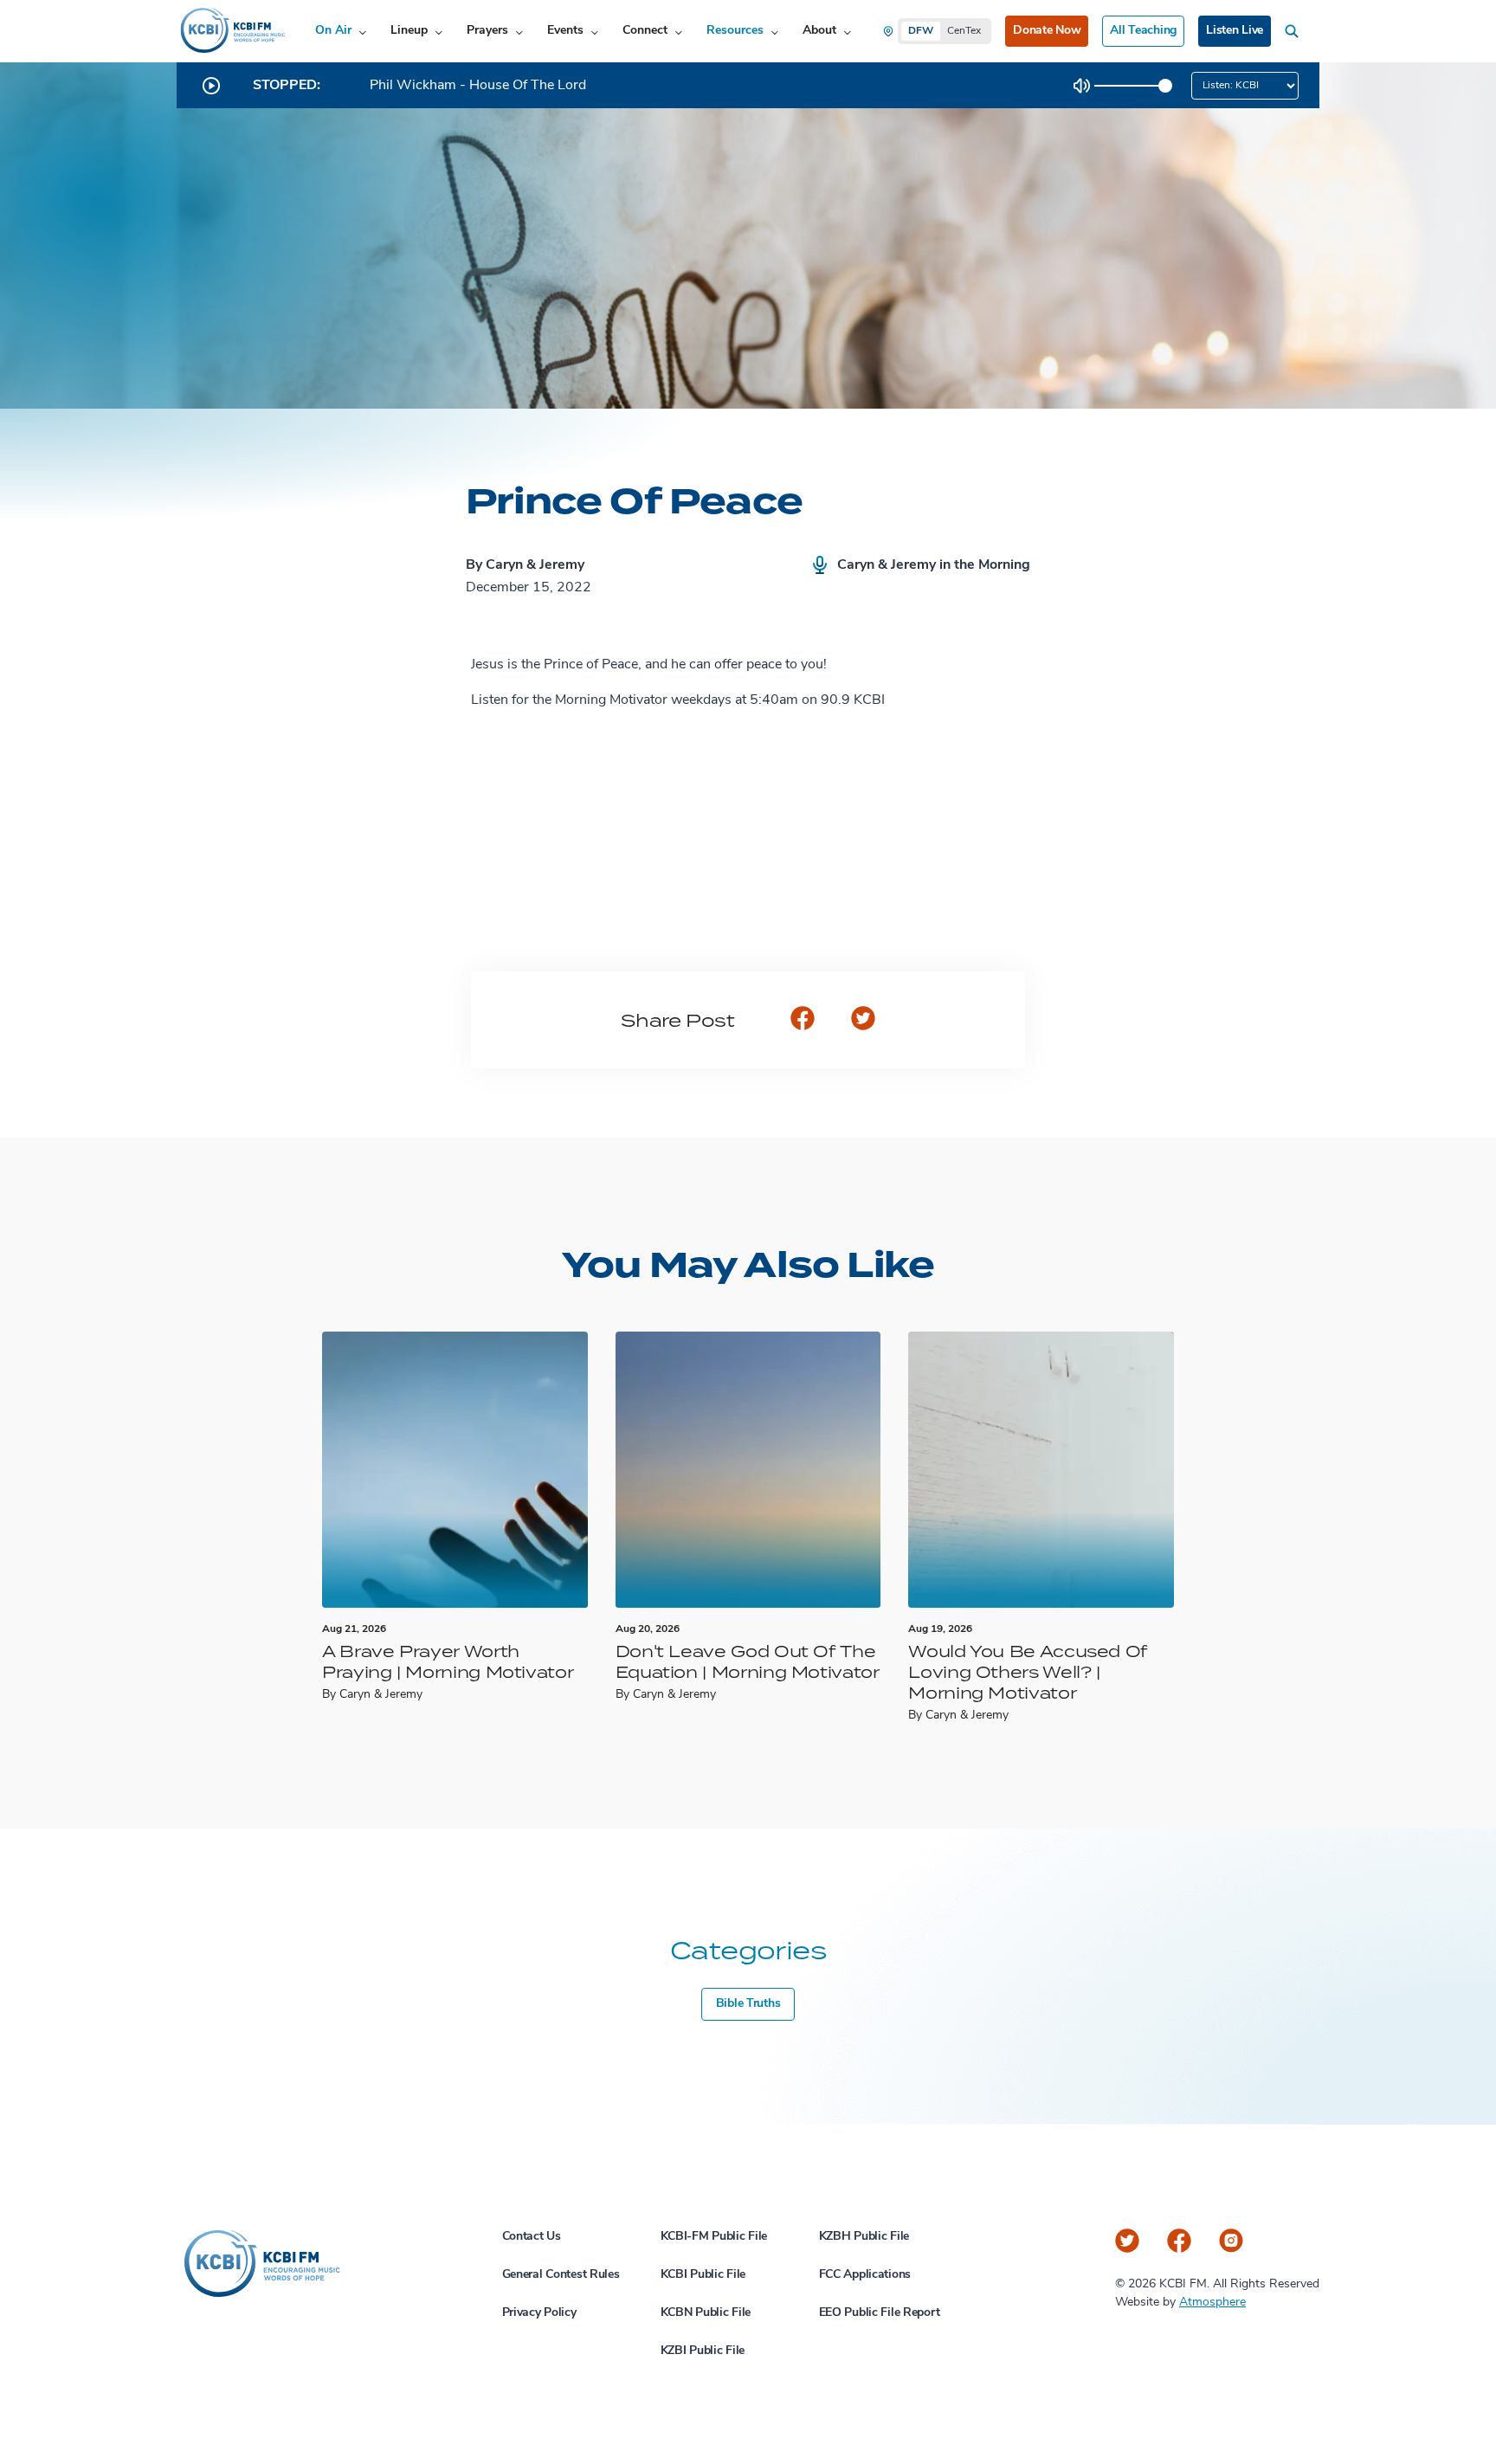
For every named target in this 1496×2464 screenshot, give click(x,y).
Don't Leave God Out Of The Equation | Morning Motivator (748, 1661)
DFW (921, 31)
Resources (735, 31)
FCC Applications (865, 2275)
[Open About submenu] (847, 32)
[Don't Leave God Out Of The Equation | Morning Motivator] (748, 1470)
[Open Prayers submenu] (519, 32)
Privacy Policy (539, 2313)
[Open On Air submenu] (362, 32)
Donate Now (1047, 31)
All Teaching (1143, 31)
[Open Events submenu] (594, 32)
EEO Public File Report (880, 2313)
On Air (333, 31)
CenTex (964, 31)
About (819, 31)
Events (565, 31)
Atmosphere (1212, 2303)
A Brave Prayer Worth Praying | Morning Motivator (448, 1661)
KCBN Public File (706, 2313)
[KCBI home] (231, 31)
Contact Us (532, 2237)
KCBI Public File (703, 2275)
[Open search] (1295, 31)
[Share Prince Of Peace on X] (863, 1020)
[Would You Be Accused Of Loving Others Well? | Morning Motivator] (1041, 1470)
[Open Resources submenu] (774, 32)
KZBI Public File (703, 2351)
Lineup (409, 31)
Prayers (487, 31)
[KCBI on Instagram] (1231, 2241)
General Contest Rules (561, 2275)
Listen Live (1235, 31)
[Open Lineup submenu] (438, 32)
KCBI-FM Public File (714, 2237)
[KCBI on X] (1127, 2241)
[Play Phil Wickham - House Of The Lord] (211, 86)
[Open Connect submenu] (678, 32)
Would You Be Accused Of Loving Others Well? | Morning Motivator (1028, 1671)
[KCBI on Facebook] (1179, 2241)
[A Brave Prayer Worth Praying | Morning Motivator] (455, 1470)
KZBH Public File (864, 2237)
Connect (645, 31)
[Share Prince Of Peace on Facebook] (803, 1020)
